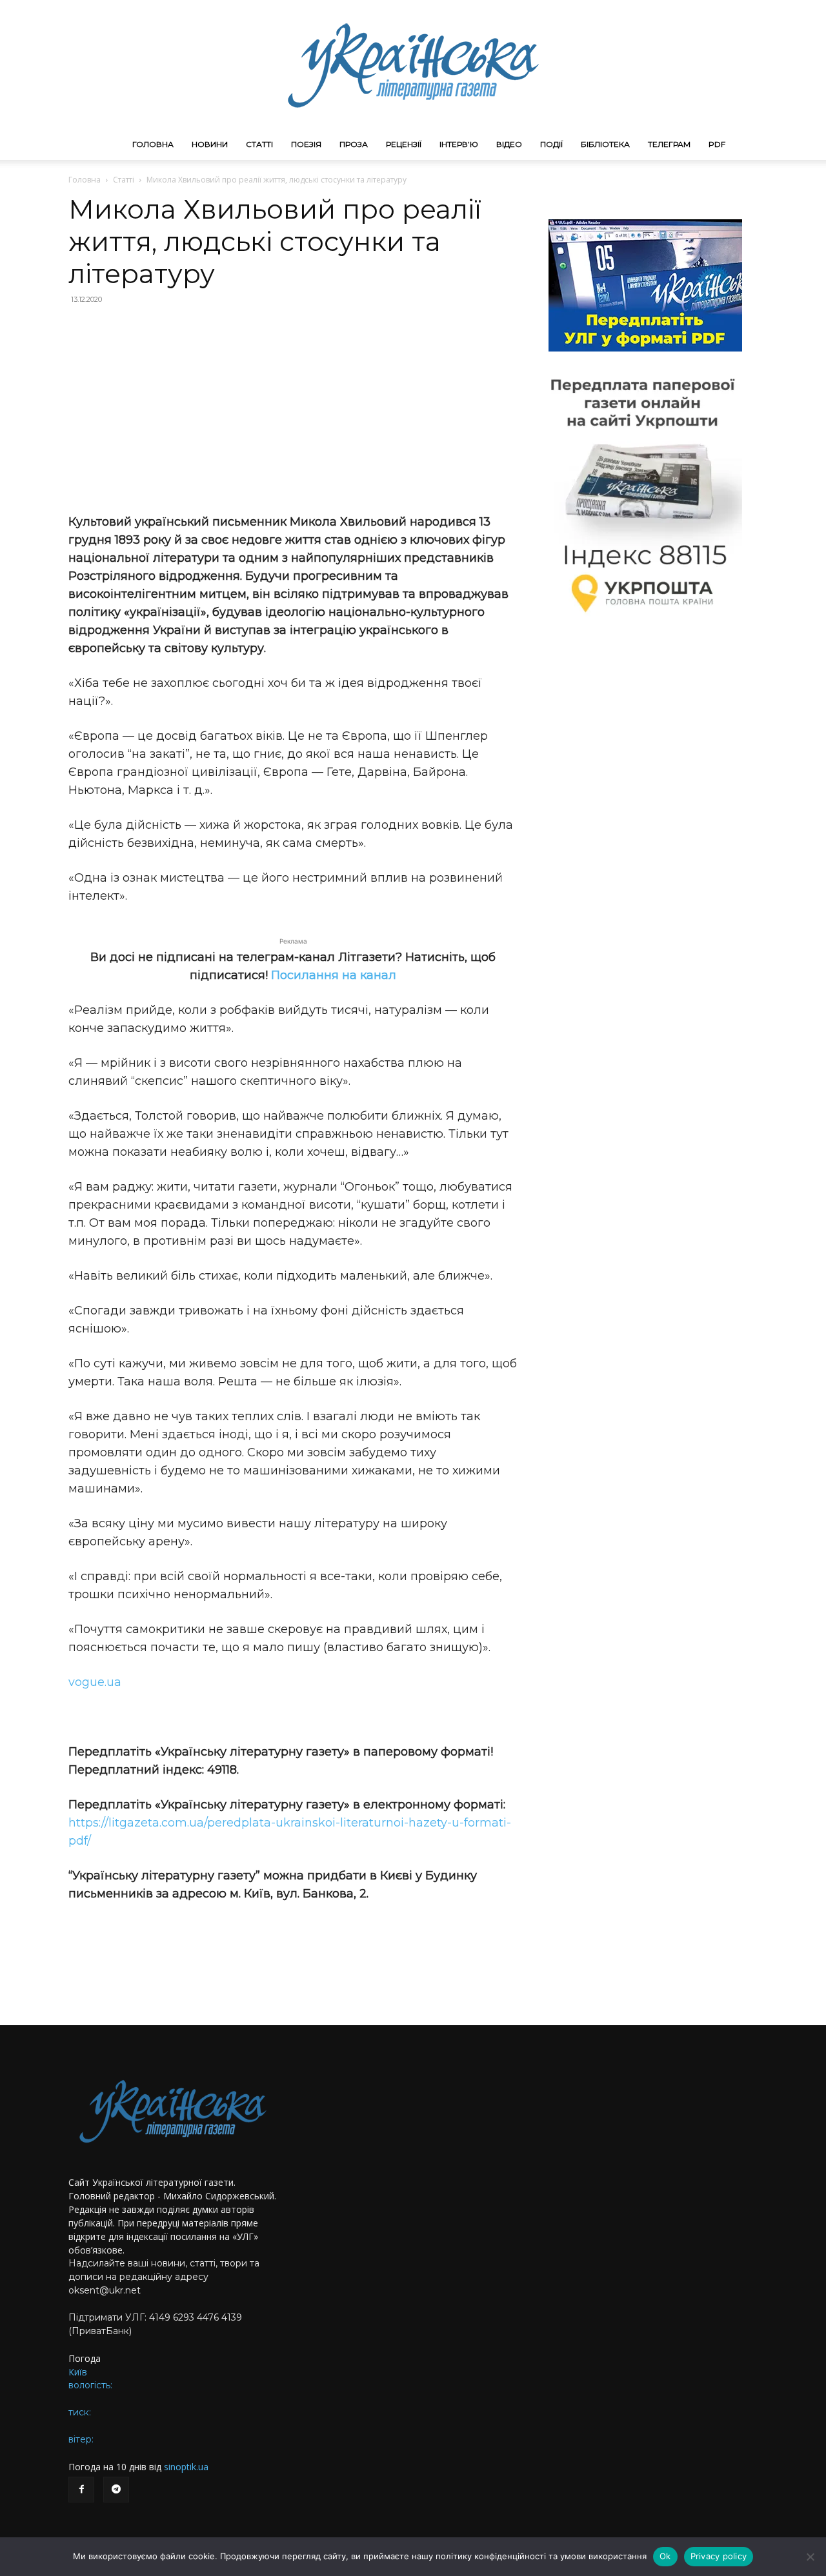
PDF (717, 144)
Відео (509, 144)
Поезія (306, 144)
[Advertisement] (293, 409)
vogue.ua (95, 1682)
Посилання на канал (334, 975)
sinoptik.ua (186, 2467)
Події (551, 144)
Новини (210, 144)
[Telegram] (116, 2490)
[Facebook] (81, 2490)
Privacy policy (719, 2556)
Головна (153, 144)
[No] (810, 2557)
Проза (354, 144)
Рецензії (404, 144)
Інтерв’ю (459, 144)
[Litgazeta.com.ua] (413, 64)
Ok (665, 2556)
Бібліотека (605, 144)
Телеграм (669, 144)
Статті (259, 144)
